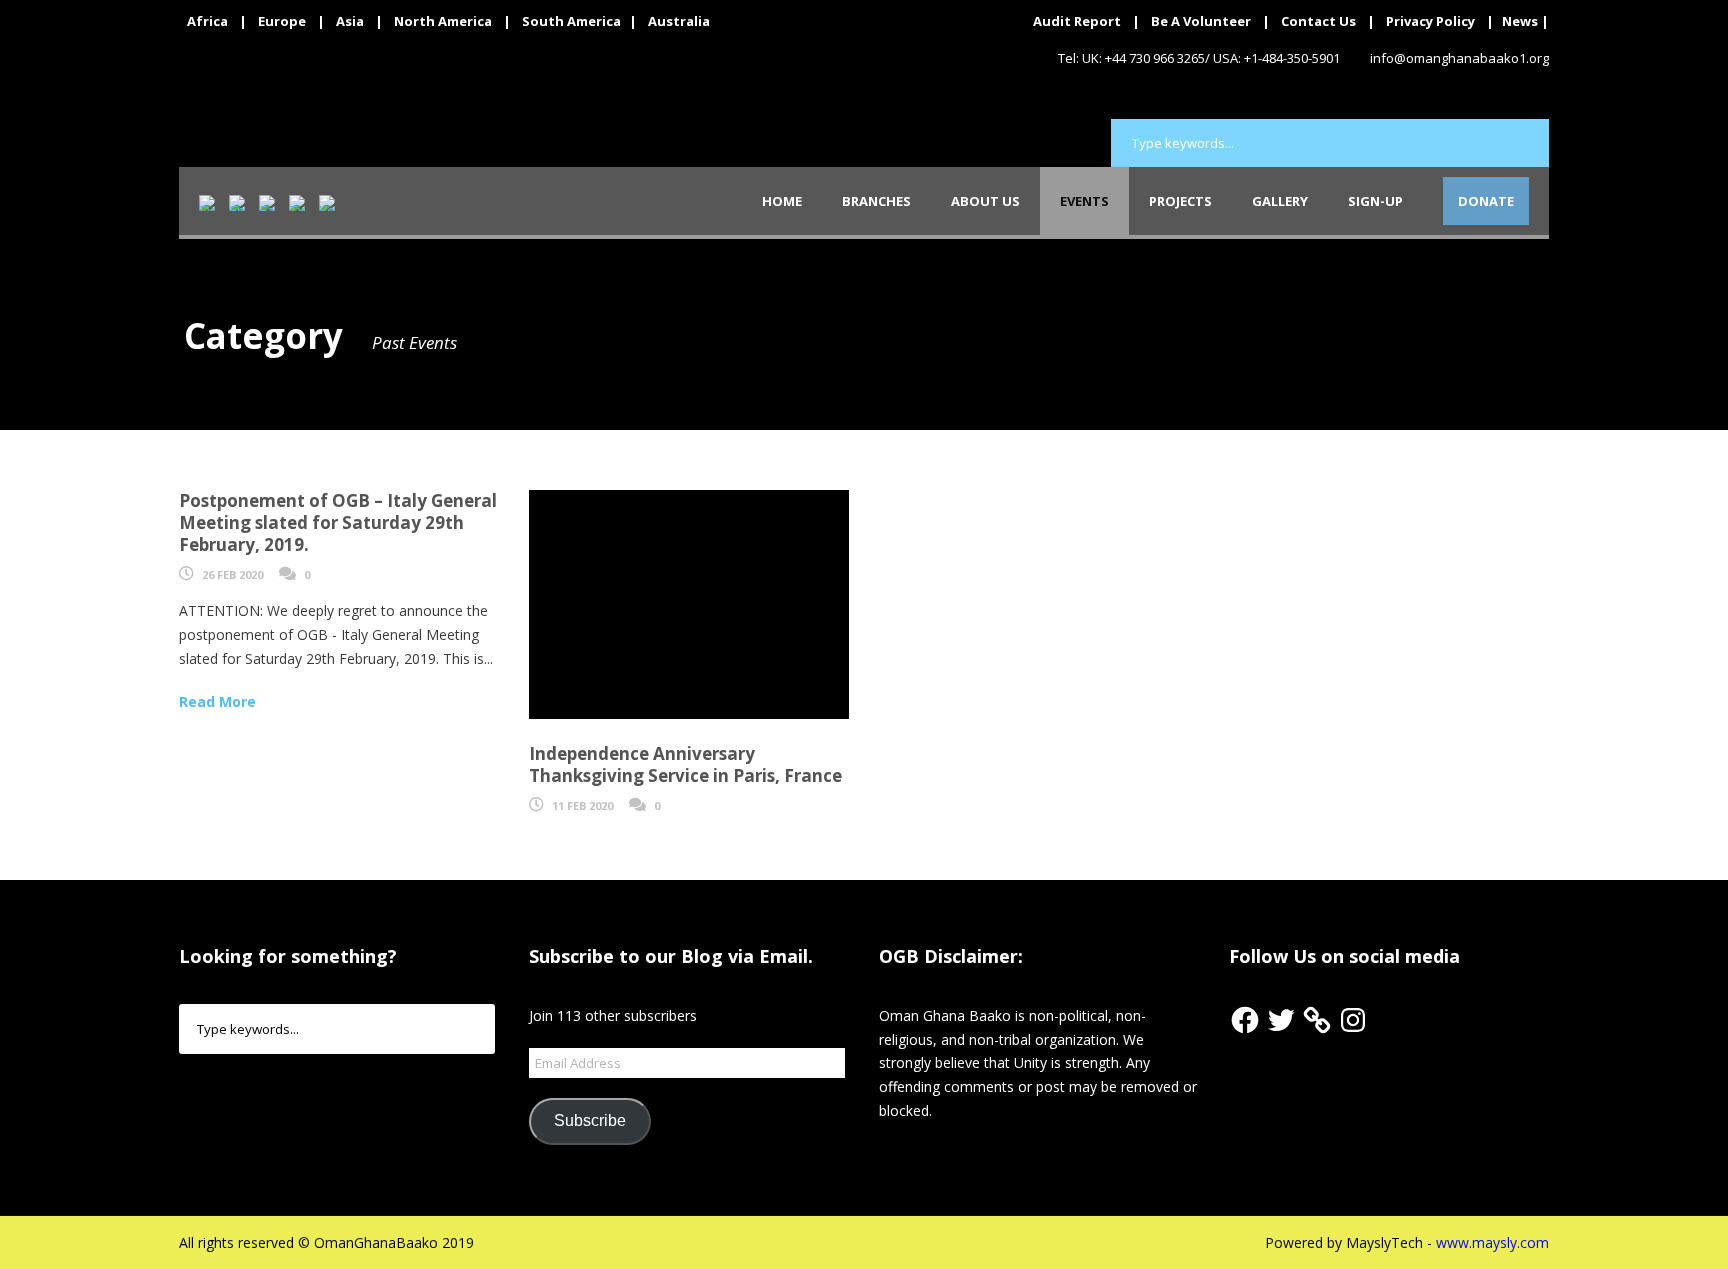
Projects (1180, 201)
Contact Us (1318, 21)
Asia (350, 21)
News (1520, 21)
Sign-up (1375, 201)
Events (1084, 201)
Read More (217, 701)
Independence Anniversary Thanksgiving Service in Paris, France (685, 764)
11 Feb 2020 (582, 805)
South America (571, 21)
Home (782, 201)
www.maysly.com (1492, 1242)
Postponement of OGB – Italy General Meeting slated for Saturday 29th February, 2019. (338, 522)
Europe (282, 21)
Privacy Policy (1430, 21)
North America (443, 21)
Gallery (1280, 201)
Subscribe (590, 1120)
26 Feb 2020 (232, 574)
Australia (679, 21)
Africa (207, 21)
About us (985, 201)
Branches (876, 201)
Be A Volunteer (1201, 21)
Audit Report (1077, 21)
